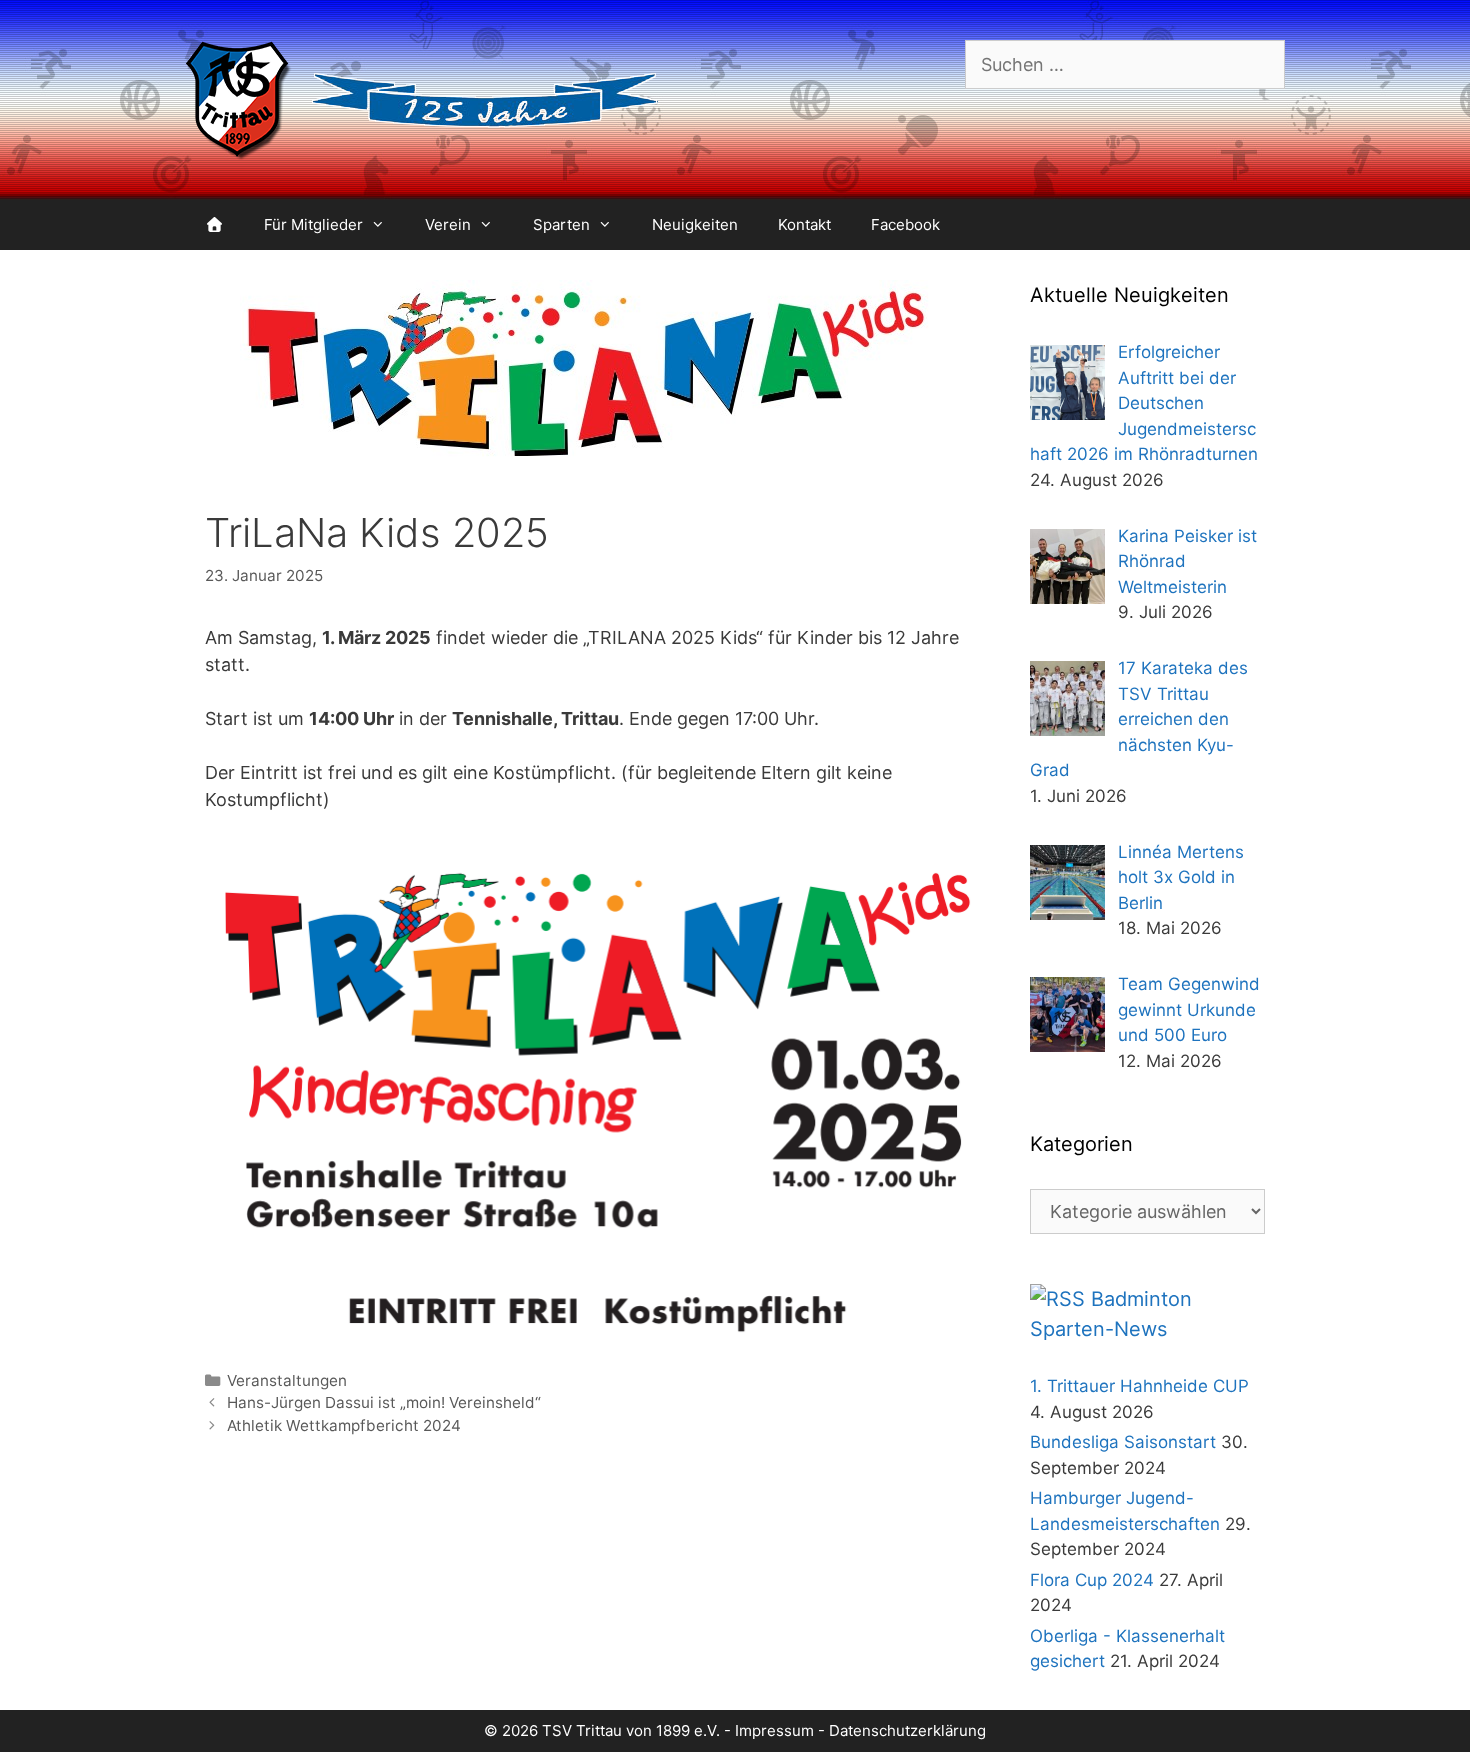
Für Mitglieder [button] (313, 224)
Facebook (905, 224)
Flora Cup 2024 (1092, 1580)
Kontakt (804, 224)
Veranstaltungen (287, 1380)
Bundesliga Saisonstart (1123, 1442)
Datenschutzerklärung (907, 1730)
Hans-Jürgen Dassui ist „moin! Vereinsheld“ (384, 1402)
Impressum (774, 1730)
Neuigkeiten (695, 224)
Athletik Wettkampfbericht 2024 (344, 1425)
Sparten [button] (561, 224)
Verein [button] (448, 224)
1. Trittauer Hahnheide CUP (1139, 1386)
